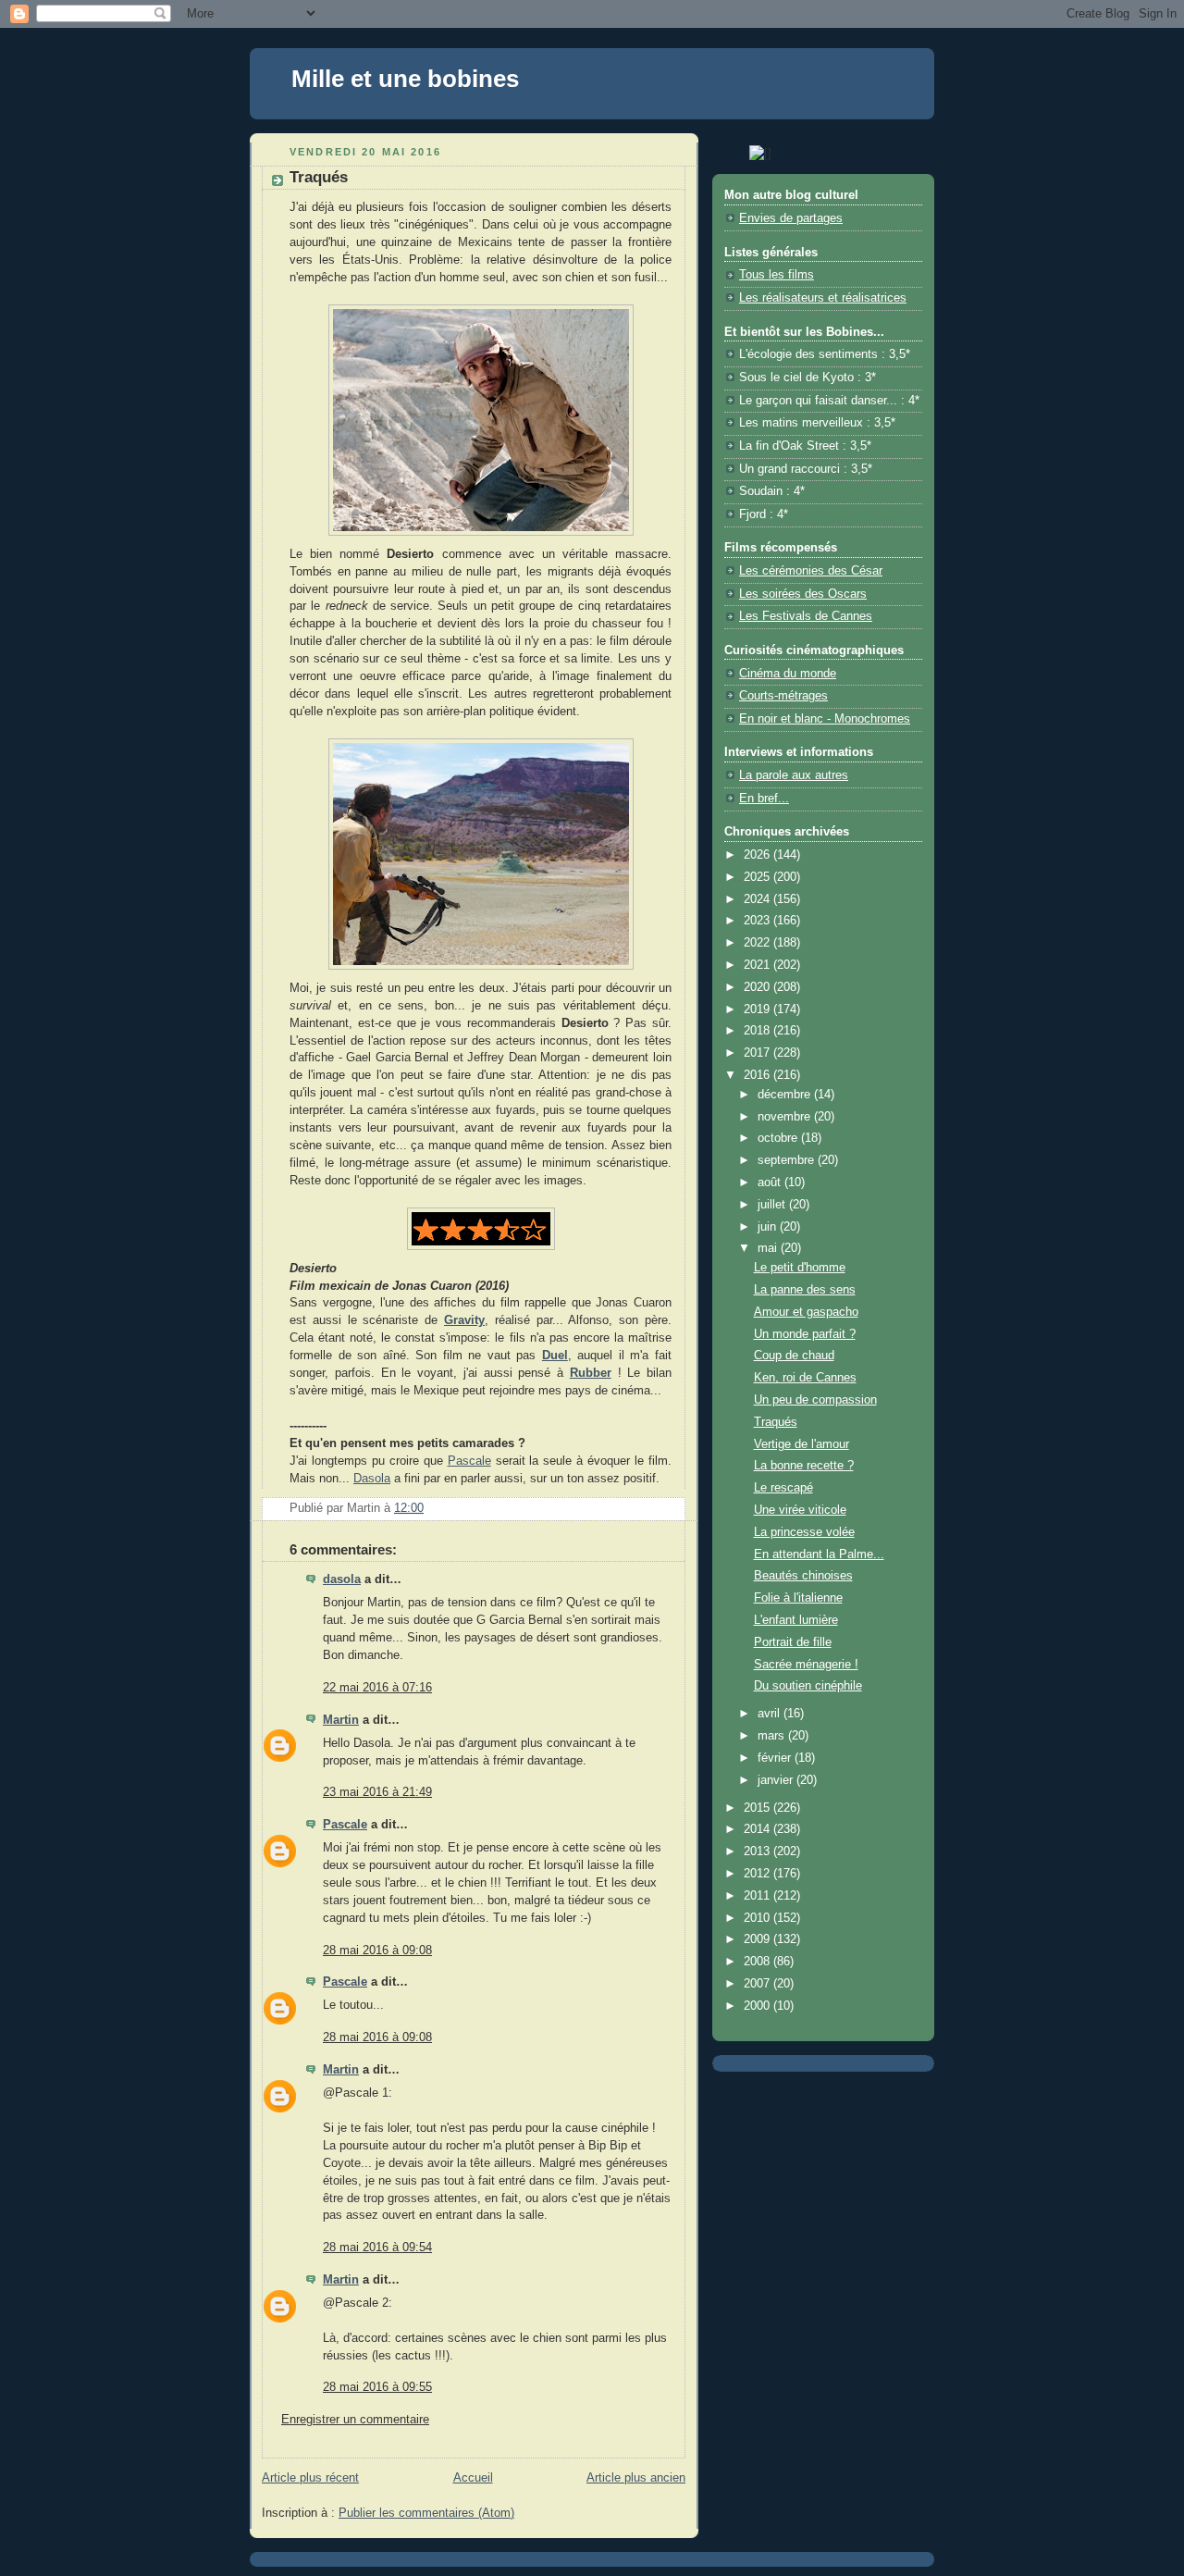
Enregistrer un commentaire (355, 2420)
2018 (758, 1031)
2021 (758, 965)
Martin (341, 1720)
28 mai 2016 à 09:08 (377, 1951)
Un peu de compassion (815, 1400)
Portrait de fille (793, 1642)
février (776, 1758)
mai (769, 1248)
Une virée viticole (800, 1510)
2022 (758, 943)
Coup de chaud (794, 1356)
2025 (758, 877)
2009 (758, 1939)
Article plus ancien (636, 2478)
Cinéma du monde (788, 674)
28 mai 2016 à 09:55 (377, 2387)
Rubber (591, 1373)
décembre (786, 1095)
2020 (758, 987)
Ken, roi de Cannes (805, 1378)
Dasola (372, 1479)
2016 (758, 1075)
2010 (758, 1918)
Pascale (469, 1461)
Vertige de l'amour (802, 1444)
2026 (758, 855)
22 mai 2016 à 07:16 (377, 1688)
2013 (758, 1851)
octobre (779, 1138)
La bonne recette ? (804, 1466)
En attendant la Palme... (819, 1554)
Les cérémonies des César (811, 571)
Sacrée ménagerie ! (806, 1665)
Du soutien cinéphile (808, 1686)
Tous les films (777, 275)
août (771, 1183)
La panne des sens (805, 1290)
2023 (758, 921)
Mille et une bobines (405, 79)
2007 (758, 1984)
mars (773, 1736)
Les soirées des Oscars (803, 594)
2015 (758, 1808)
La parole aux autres (794, 775)
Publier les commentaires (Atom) (426, 2513)
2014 (758, 1829)
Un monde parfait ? (805, 1334)
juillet (773, 1205)
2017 (758, 1053)
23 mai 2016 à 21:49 (377, 1792)
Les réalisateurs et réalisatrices (823, 298)
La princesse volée (804, 1532)
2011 (758, 1896)
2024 (758, 899)
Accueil (473, 2478)
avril (771, 1714)
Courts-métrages (783, 696)
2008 (758, 1962)
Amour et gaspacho (806, 1312)
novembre (786, 1117)
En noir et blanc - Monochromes (825, 719)
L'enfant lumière (796, 1620)
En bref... (764, 799)
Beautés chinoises (803, 1576)
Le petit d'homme (800, 1268)
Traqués (776, 1422)
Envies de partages (791, 218)
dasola (342, 1579)
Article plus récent (310, 2478)
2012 (758, 1874)
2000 (758, 2006)
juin (769, 1227)
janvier (777, 1780)
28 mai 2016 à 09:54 (377, 2248)
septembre (788, 1160)
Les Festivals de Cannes (806, 616)
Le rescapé (783, 1488)
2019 (758, 1009)
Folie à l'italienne (798, 1598)
